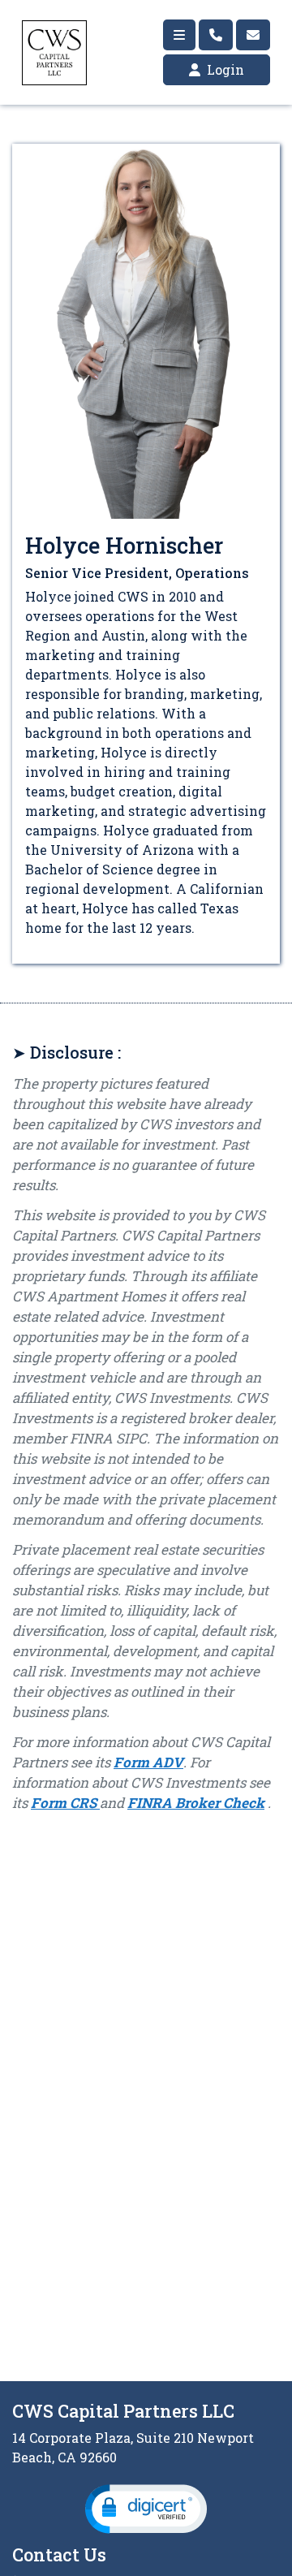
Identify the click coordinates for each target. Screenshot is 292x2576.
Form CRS (65, 1803)
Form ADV (148, 1762)
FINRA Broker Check (196, 1803)
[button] (146, 2509)
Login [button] (224, 69)
